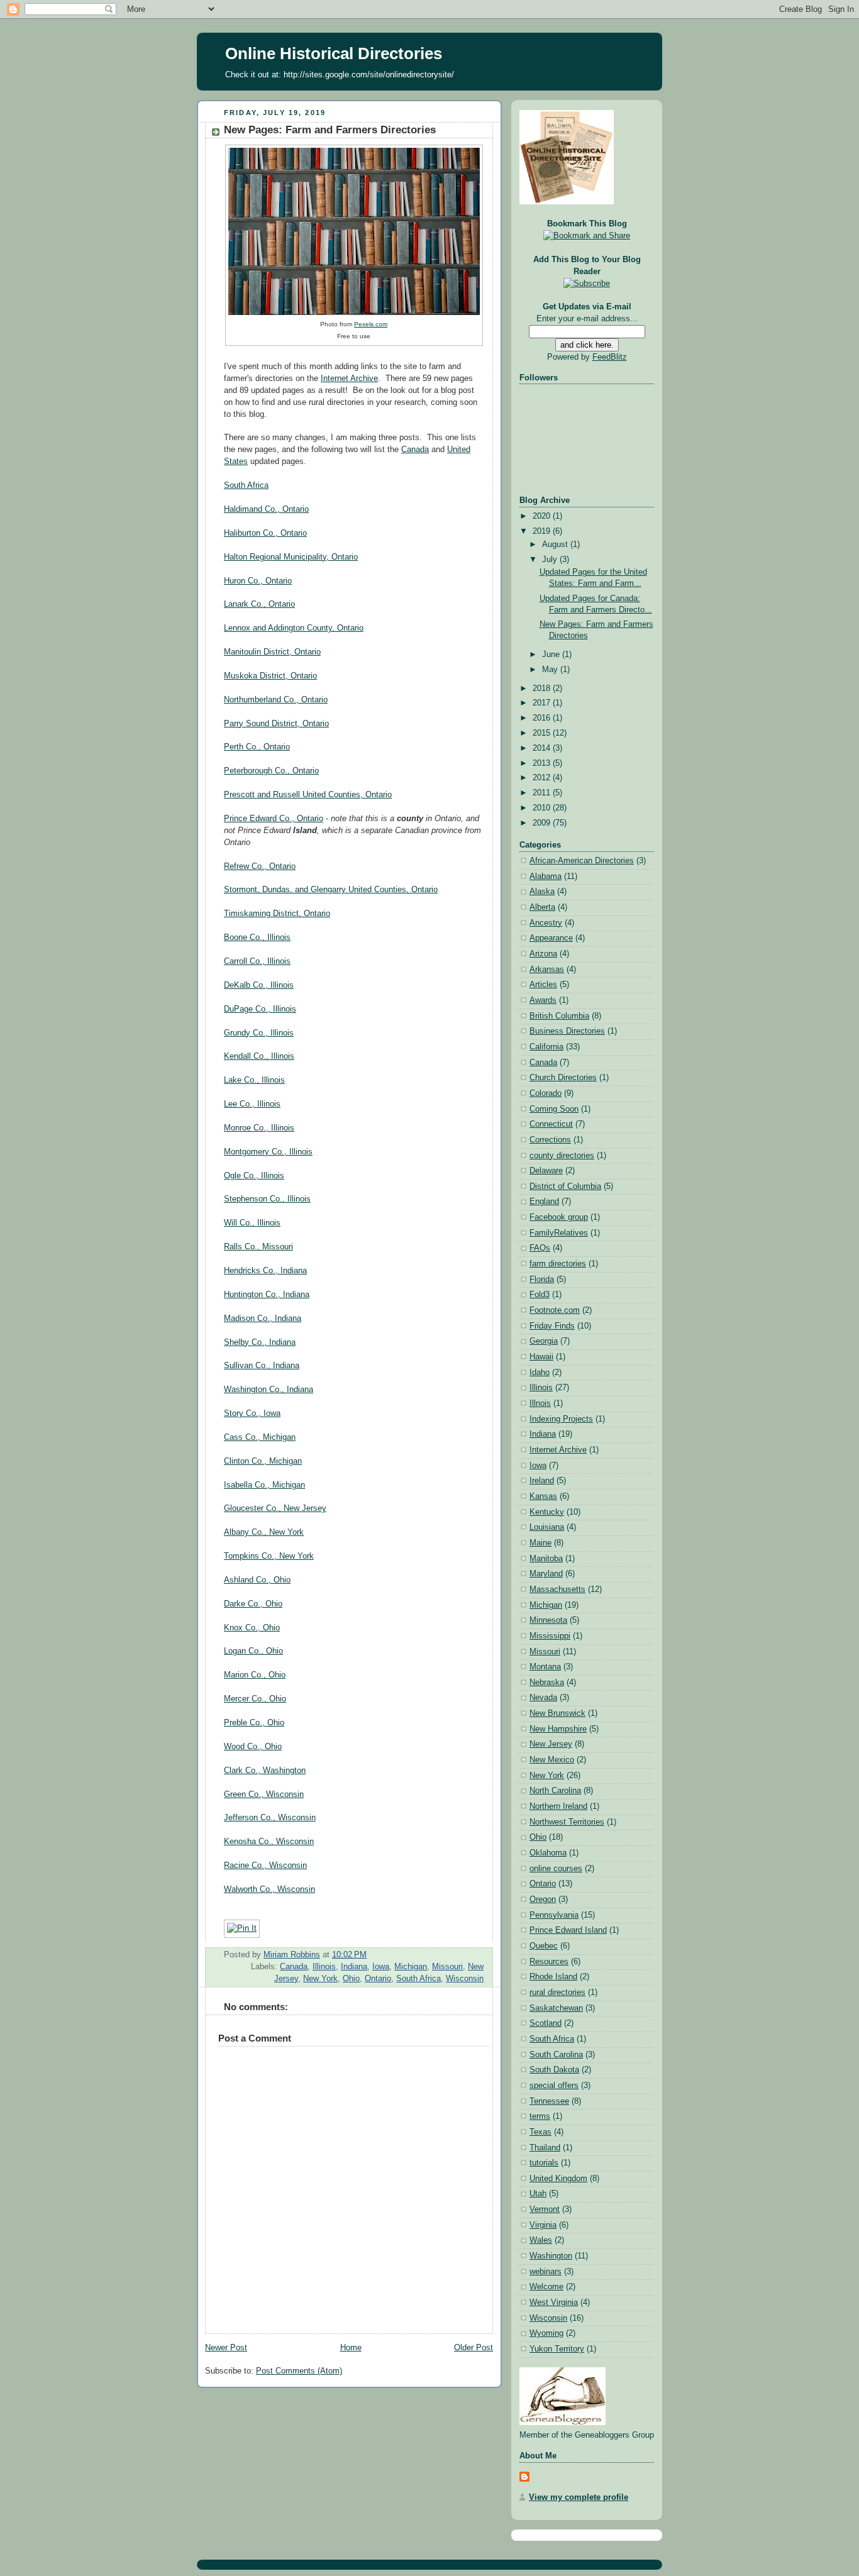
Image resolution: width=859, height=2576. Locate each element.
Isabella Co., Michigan (264, 1485)
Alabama (546, 876)
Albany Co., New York (264, 1532)
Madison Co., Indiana (263, 1318)
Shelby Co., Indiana (260, 1342)
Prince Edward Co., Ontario (274, 819)
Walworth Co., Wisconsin (269, 1889)
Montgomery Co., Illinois (268, 1152)
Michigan (411, 1967)
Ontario (378, 1979)
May (551, 670)
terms (540, 2116)
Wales (541, 2240)
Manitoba (546, 1559)
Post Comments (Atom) (299, 2371)
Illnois (540, 1403)
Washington (551, 2256)
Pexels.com (371, 324)
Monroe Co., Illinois (259, 1128)
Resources (549, 1962)
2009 (543, 823)
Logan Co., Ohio (253, 1651)
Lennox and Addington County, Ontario (294, 628)
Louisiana (547, 1527)
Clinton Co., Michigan (263, 1461)
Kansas (543, 1496)
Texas (540, 2132)
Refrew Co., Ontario (260, 866)
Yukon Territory (557, 2349)
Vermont (545, 2209)
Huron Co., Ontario (258, 581)
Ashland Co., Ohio (257, 1580)
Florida (542, 1280)
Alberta (542, 907)
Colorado (546, 1093)
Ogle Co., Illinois (254, 1176)
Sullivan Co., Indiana (262, 1366)
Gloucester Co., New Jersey (275, 1508)
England (544, 1202)
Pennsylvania (554, 1915)
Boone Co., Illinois (257, 937)
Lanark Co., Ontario (259, 604)
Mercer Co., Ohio (255, 1699)
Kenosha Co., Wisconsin (269, 1842)
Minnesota (548, 1620)
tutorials (544, 2163)
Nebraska (547, 1683)
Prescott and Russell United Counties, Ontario (308, 795)
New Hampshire (558, 1729)
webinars (546, 2272)
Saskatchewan (556, 2008)
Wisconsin (465, 1979)
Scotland (546, 2023)
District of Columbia (565, 1186)
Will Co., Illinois (252, 1223)
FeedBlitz (610, 357)
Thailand (545, 2148)
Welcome (546, 2287)
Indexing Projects (561, 1419)
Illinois (324, 1967)
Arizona (543, 954)
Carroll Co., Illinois (257, 961)
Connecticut (551, 1124)
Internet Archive (349, 379)
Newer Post (226, 2348)
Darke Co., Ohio (253, 1604)
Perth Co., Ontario (257, 747)
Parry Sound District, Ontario (276, 724)
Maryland (546, 1574)
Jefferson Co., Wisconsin (270, 1818)
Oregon (543, 1899)
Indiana (354, 1967)
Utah (538, 2194)
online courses (556, 1869)
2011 (543, 793)
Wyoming (546, 2333)
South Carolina (556, 2055)
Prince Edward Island (568, 1930)
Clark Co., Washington (265, 1771)
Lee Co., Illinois (252, 1104)
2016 (543, 718)
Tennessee (549, 2101)
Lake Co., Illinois (254, 1080)
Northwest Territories (567, 1822)
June (552, 655)
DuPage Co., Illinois (260, 1009)
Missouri (447, 1967)
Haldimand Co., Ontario (266, 509)
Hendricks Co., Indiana (265, 1271)
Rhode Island (553, 1977)
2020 (543, 516)
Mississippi (550, 1636)
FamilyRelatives (559, 1233)
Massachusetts (557, 1589)
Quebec (544, 1946)
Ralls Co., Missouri (258, 1247)
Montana (545, 1667)
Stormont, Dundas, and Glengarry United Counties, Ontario (331, 890)
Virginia (543, 2225)
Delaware (546, 1171)
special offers (554, 2086)
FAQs (540, 1248)
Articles (543, 985)
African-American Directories (582, 861)
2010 (543, 808)
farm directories (558, 1264)
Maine (540, 1543)
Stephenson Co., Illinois (267, 1199)
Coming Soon (554, 1109)
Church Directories (563, 1078)
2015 (543, 733)
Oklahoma (548, 1853)
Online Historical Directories (334, 53)
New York (320, 1979)
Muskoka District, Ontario (270, 676)
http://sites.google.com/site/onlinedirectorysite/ (369, 75)
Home (351, 2348)
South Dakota (554, 2070)
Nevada (543, 1698)
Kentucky (547, 1512)
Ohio (351, 1979)
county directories (562, 1156)
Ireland (542, 1481)
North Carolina (555, 1791)
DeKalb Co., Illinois (259, 985)
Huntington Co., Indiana (267, 1295)
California (546, 1047)
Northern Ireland (558, 1806)
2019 (543, 531)
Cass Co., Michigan (260, 1437)
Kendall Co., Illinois (259, 1056)
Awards (543, 1000)
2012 (543, 778)
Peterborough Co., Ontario (271, 771)
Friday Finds (552, 1326)
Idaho (540, 1373)
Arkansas (547, 970)
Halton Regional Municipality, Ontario (291, 557)
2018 (543, 688)
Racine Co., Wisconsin (265, 1866)
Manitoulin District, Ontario (272, 652)
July (551, 560)
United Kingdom (558, 2179)
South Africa (246, 485)
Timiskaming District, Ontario (277, 914)
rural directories (557, 1993)
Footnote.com (555, 1310)
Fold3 (540, 1295)
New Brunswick (557, 1713)
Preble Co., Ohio (254, 1723)
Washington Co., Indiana (269, 1390)
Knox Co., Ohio (252, 1628)
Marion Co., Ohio (255, 1675)
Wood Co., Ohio (253, 1747)
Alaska (542, 892)
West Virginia (554, 2302)
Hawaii (541, 1357)
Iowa (381, 1967)
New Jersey (551, 1744)
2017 (543, 703)
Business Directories (567, 1031)
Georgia (544, 1341)
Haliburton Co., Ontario (265, 533)
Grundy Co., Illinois (259, 1033)
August (556, 544)
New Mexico (552, 1760)
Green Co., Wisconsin (264, 1794)
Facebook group (559, 1217)
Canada (415, 450)
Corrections (550, 1140)
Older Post (474, 2348)
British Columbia (559, 1016)
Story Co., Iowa (252, 1413)
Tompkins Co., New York (269, 1556)
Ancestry (546, 923)
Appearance (551, 938)
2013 (543, 763)
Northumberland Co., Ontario (276, 700)
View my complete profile (579, 2497)
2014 (543, 748)
